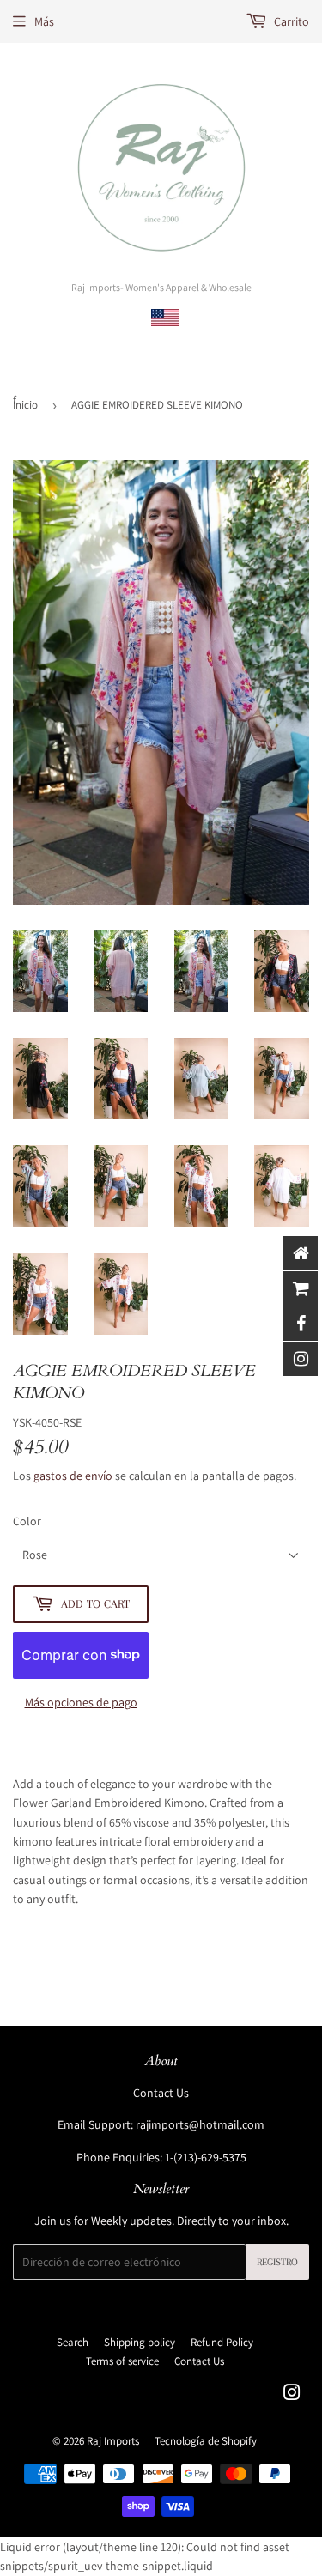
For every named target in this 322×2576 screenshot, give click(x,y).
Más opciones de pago (81, 1702)
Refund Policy (222, 2342)
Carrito (290, 21)
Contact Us (161, 2093)
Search (73, 2342)
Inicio (25, 405)
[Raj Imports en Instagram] (292, 2395)
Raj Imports (113, 2441)
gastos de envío (73, 1476)
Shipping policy (140, 2342)
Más (44, 21)
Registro (277, 2262)
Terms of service (122, 2361)
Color (27, 1521)
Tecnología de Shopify (206, 2441)
